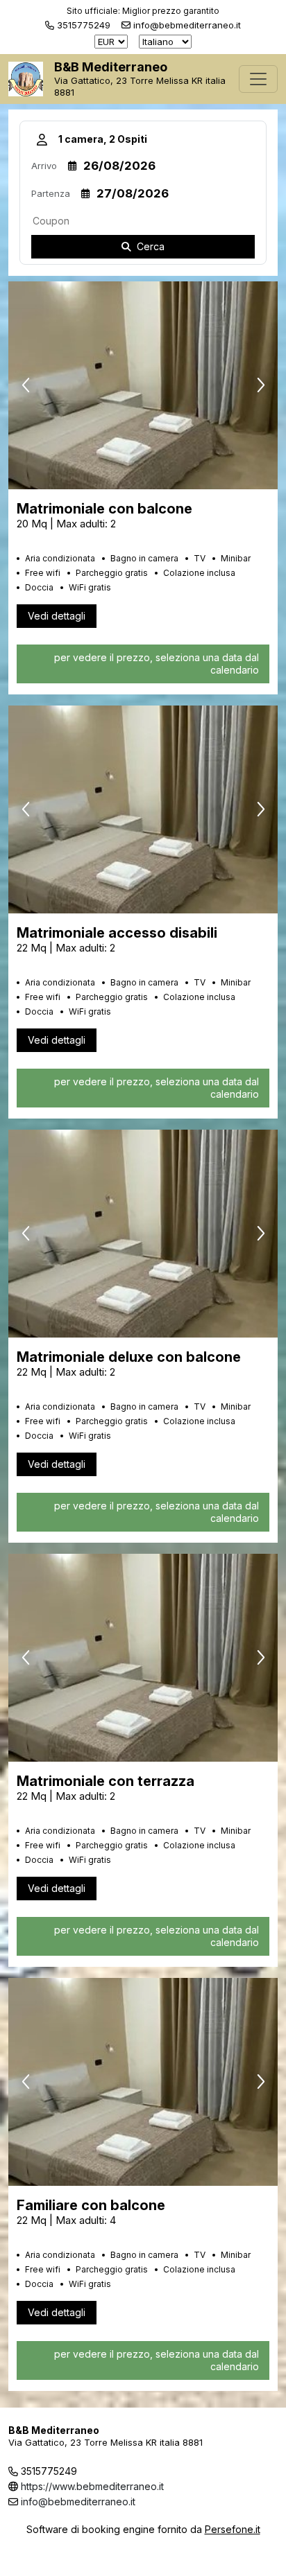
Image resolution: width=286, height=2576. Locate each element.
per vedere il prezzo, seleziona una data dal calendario (157, 664)
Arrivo (44, 166)
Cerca (151, 246)
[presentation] (26, 385)
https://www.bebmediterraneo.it (92, 2486)
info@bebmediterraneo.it (78, 2501)
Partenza (51, 193)
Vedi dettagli (57, 616)
